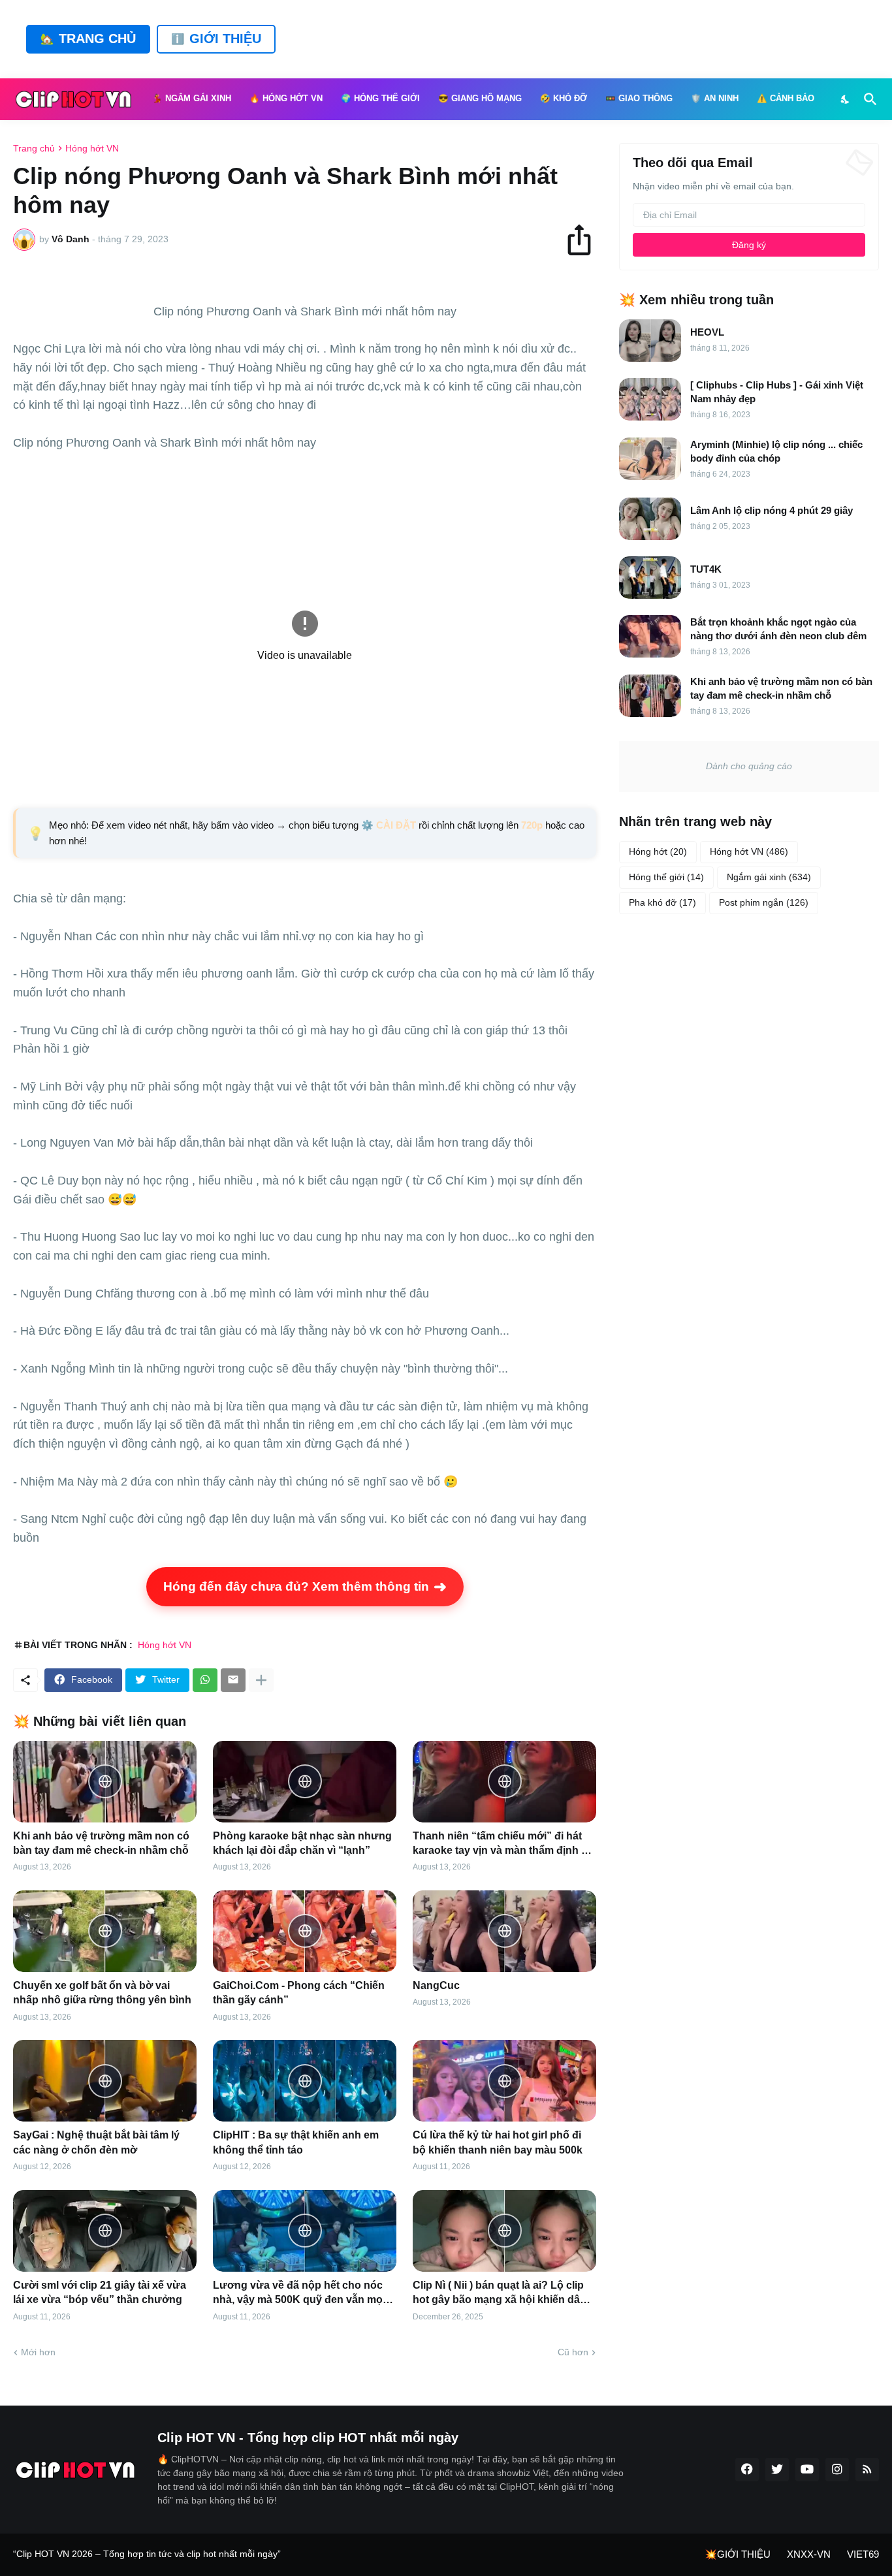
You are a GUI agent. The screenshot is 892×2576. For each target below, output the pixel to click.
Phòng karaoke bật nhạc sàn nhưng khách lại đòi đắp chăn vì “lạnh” (302, 1843)
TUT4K (706, 569)
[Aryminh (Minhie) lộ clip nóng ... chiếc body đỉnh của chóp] (650, 459)
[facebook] (747, 2470)
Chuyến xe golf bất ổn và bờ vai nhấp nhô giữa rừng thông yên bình (102, 1993)
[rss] (867, 2470)
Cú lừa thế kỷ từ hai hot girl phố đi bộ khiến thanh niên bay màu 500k (498, 2142)
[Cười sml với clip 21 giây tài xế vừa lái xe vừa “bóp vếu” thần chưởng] (105, 2231)
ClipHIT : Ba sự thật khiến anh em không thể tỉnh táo (296, 2142)
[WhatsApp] (205, 1680)
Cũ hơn (573, 2352)
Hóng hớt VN (92, 148)
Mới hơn (38, 2352)
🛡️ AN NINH (715, 99)
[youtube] (807, 2470)
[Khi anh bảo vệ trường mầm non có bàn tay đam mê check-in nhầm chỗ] (105, 1782)
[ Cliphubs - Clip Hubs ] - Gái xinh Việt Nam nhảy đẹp (777, 392)
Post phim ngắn (764, 902)
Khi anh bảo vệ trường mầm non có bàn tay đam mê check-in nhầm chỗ (101, 1843)
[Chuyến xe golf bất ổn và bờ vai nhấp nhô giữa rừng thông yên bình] (105, 1931)
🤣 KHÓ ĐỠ (564, 99)
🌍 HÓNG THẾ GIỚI (380, 99)
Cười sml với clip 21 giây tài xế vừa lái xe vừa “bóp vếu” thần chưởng (100, 2292)
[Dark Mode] (846, 99)
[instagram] (837, 2470)
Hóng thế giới (666, 877)
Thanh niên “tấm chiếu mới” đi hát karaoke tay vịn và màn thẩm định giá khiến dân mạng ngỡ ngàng (504, 1844)
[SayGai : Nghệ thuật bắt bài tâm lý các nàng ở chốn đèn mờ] (105, 2081)
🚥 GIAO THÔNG (639, 99)
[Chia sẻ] (585, 240)
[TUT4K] (650, 578)
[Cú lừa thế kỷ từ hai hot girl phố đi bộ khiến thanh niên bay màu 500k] (504, 2081)
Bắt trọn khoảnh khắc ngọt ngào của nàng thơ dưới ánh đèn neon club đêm (778, 629)
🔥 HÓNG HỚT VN (286, 99)
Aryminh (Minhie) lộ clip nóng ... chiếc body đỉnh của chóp (776, 451)
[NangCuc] (504, 1931)
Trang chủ (34, 148)
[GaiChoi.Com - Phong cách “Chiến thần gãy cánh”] (305, 1931)
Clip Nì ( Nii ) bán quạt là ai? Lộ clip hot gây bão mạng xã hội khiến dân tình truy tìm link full (500, 2294)
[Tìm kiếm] (868, 99)
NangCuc (436, 1985)
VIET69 (863, 2554)
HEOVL (707, 332)
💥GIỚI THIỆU (738, 2554)
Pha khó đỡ (662, 902)
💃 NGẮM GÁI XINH (192, 99)
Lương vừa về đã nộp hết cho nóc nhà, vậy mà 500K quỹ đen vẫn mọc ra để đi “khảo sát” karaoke (301, 2294)
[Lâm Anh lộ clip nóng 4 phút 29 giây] (650, 519)
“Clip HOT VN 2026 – (58, 2554)
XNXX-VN (809, 2554)
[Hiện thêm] (261, 1680)
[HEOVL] (650, 341)
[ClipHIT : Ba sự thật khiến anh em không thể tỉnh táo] (305, 2081)
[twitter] (777, 2470)
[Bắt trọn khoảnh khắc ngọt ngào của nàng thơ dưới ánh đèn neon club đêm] (650, 636)
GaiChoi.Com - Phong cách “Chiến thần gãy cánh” (299, 1993)
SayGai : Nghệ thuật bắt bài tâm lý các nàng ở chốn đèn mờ (96, 2142)
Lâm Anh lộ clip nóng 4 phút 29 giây (772, 510)
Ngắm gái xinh (769, 877)
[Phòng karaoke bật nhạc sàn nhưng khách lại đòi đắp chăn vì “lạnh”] (305, 1782)
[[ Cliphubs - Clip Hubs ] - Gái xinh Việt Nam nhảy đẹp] (650, 399)
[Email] (233, 1680)
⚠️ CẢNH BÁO (786, 99)
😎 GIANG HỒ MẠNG (480, 99)
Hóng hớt (658, 851)
